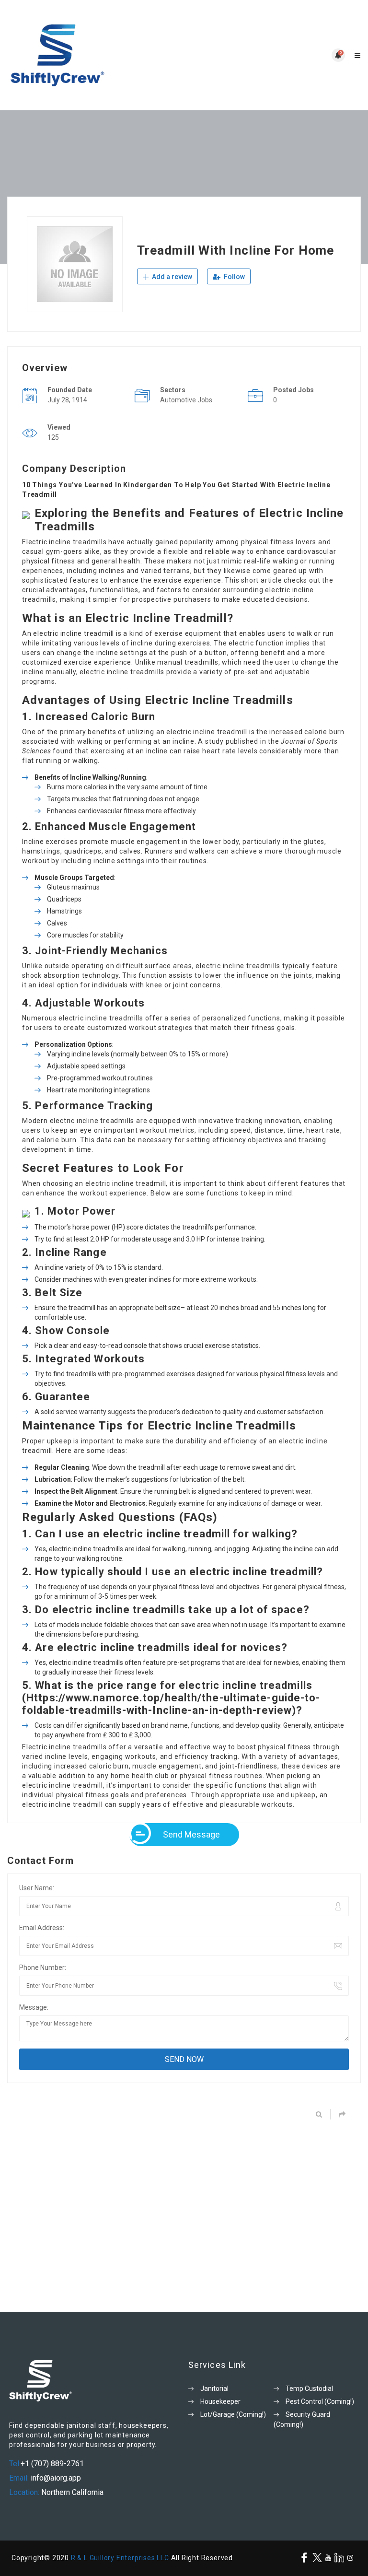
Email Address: (42, 1928)
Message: (34, 2007)
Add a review (171, 277)
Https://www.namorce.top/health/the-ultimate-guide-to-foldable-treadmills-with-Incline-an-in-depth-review (171, 1704)
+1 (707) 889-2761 (52, 2464)
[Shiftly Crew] (96, 55)
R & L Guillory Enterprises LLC (120, 2558)
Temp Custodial (309, 2389)
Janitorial (214, 2389)
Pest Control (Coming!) (320, 2401)
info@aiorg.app (55, 2478)
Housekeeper (220, 2401)
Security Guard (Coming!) (302, 2419)
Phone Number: (43, 1967)
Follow (234, 277)
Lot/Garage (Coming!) (233, 2414)
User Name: (37, 1888)
